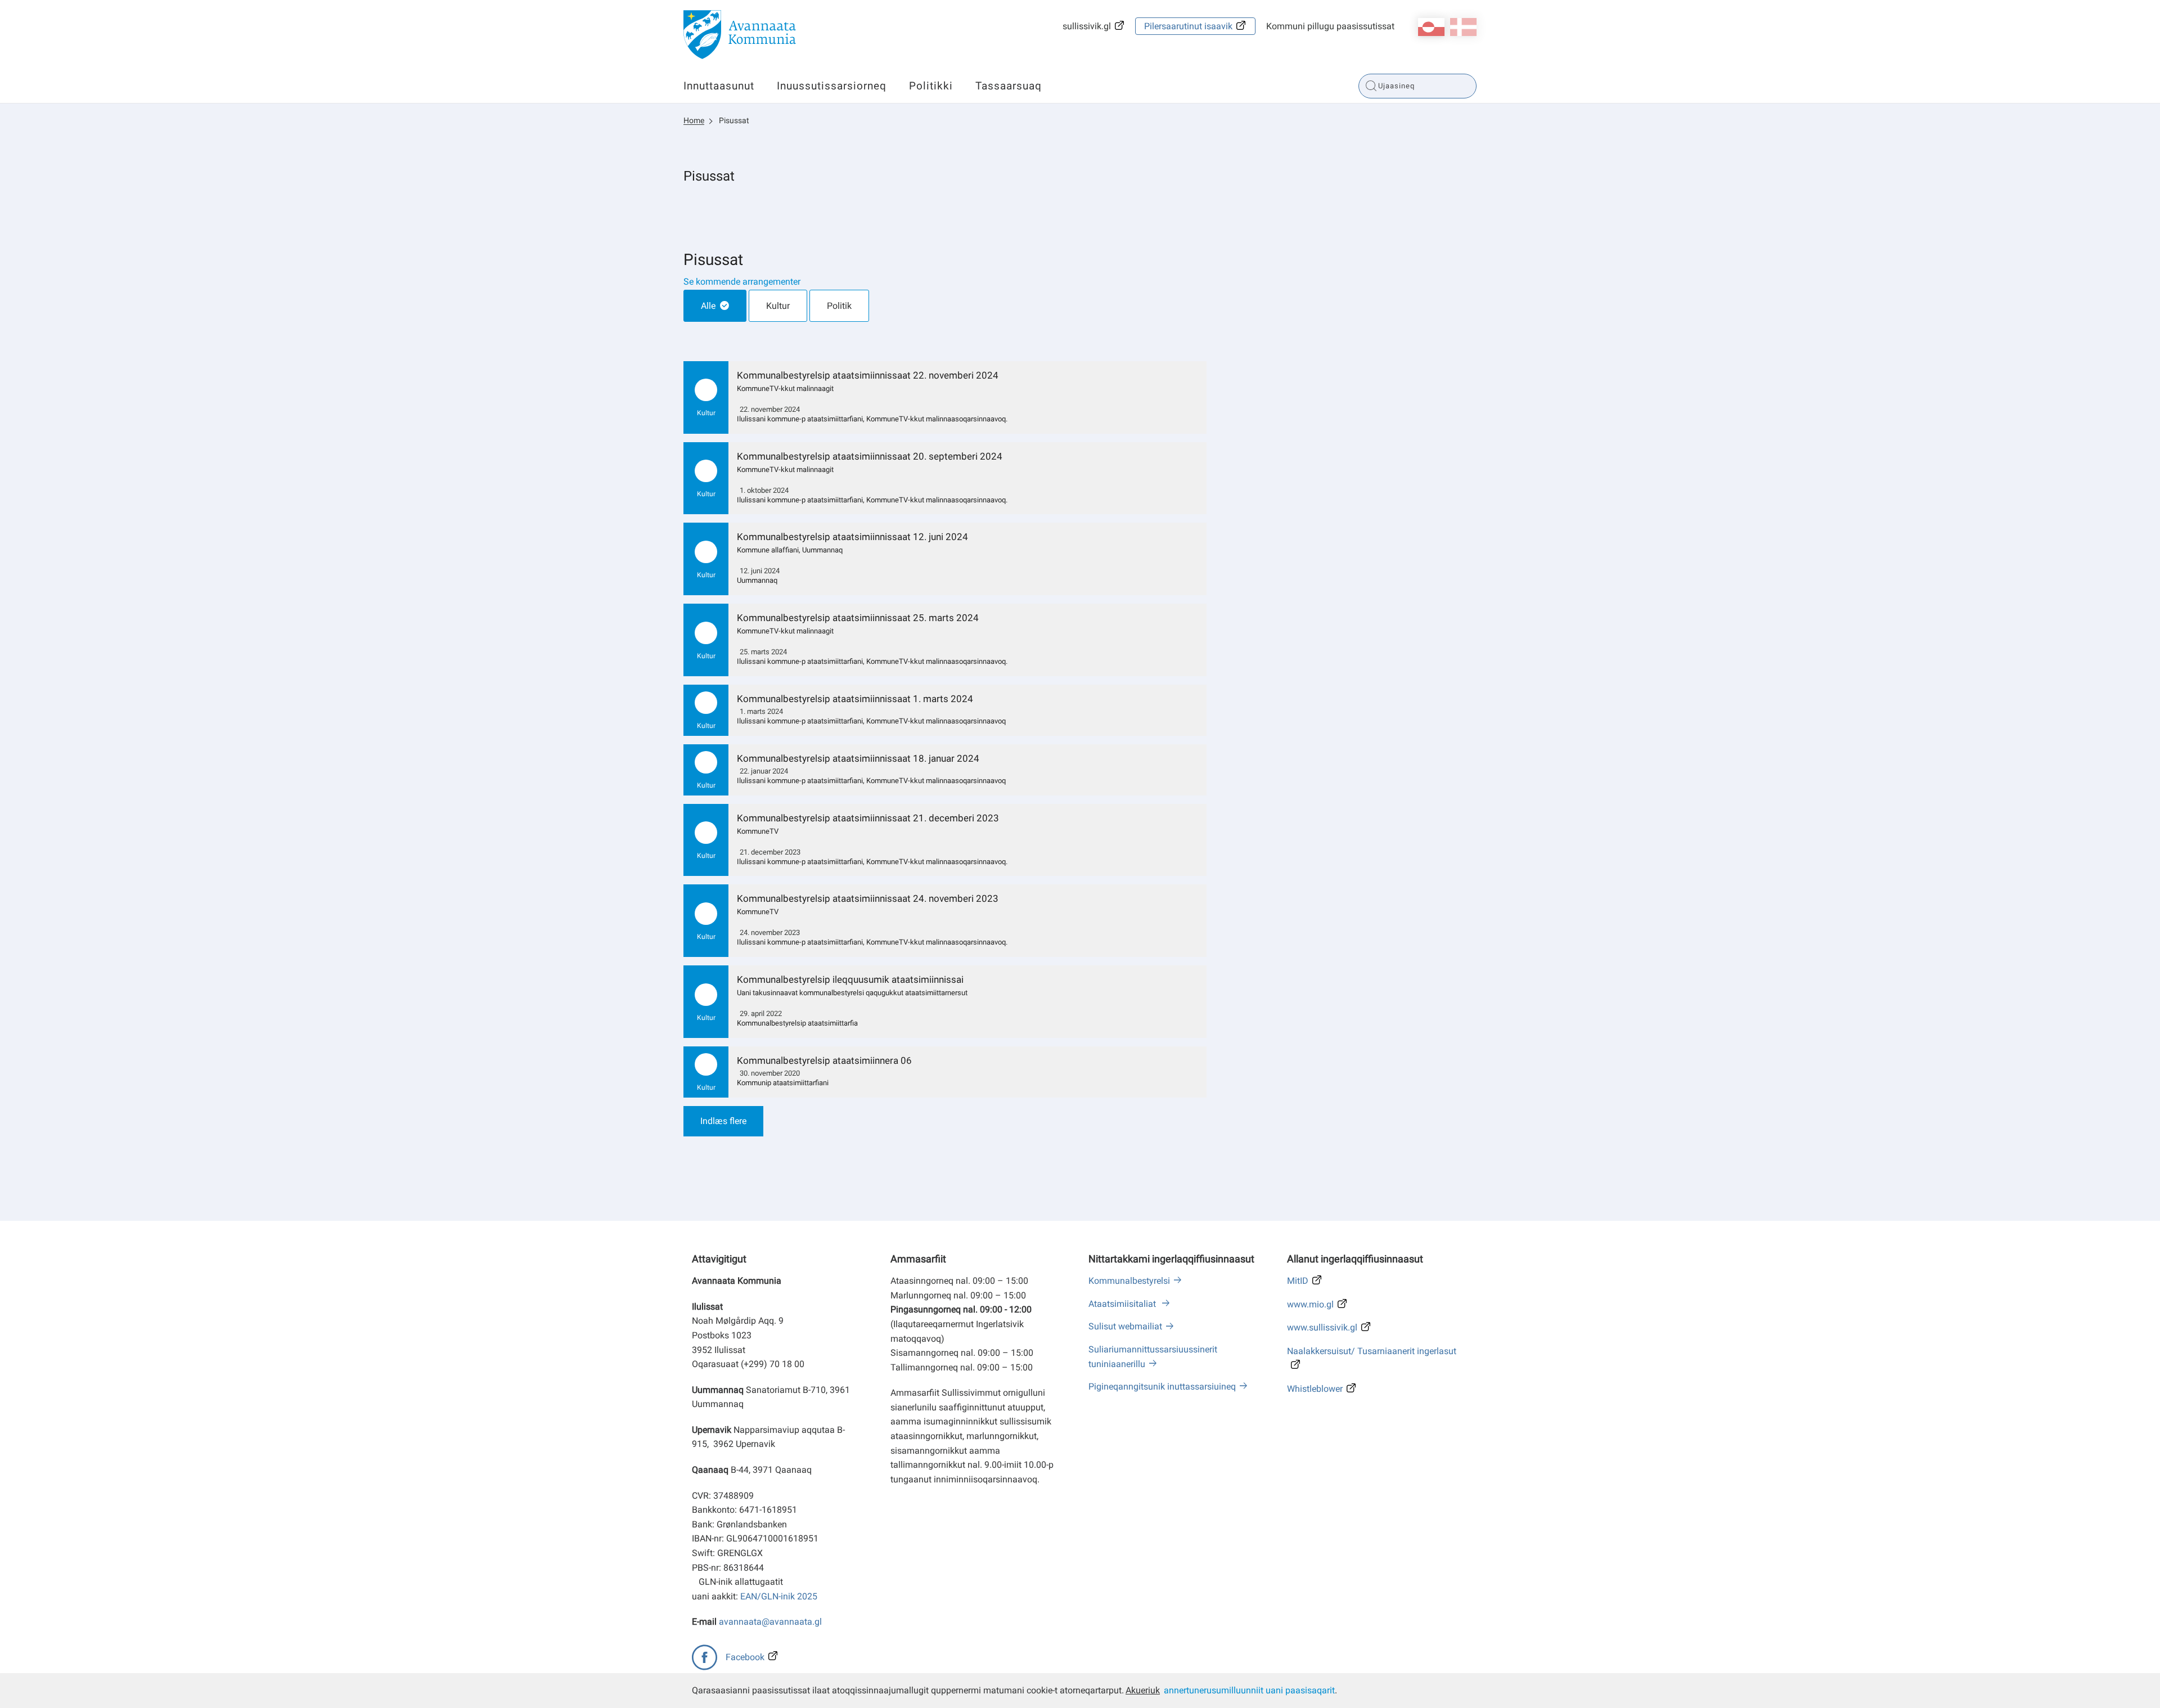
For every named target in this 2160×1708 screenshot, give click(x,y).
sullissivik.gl (1087, 26)
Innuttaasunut (719, 86)
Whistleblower (1315, 1389)
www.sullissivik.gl (1322, 1327)
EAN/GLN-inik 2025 (779, 1596)
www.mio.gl (1310, 1304)
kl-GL (1431, 27)
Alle (708, 306)
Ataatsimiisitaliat (1123, 1304)
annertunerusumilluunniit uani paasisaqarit (1249, 1690)
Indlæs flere (723, 1121)
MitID (1298, 1281)
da (1463, 27)
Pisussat (734, 120)
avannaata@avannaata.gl (770, 1622)
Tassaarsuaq (1009, 86)
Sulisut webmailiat (1125, 1326)
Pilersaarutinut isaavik (1188, 26)
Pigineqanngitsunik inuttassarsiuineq (1162, 1386)
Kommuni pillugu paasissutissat (1330, 26)
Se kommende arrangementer (742, 282)
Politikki (931, 86)
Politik (839, 306)
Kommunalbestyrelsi (1129, 1281)
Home (694, 120)
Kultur (778, 306)
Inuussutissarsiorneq (832, 86)
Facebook (745, 1657)
